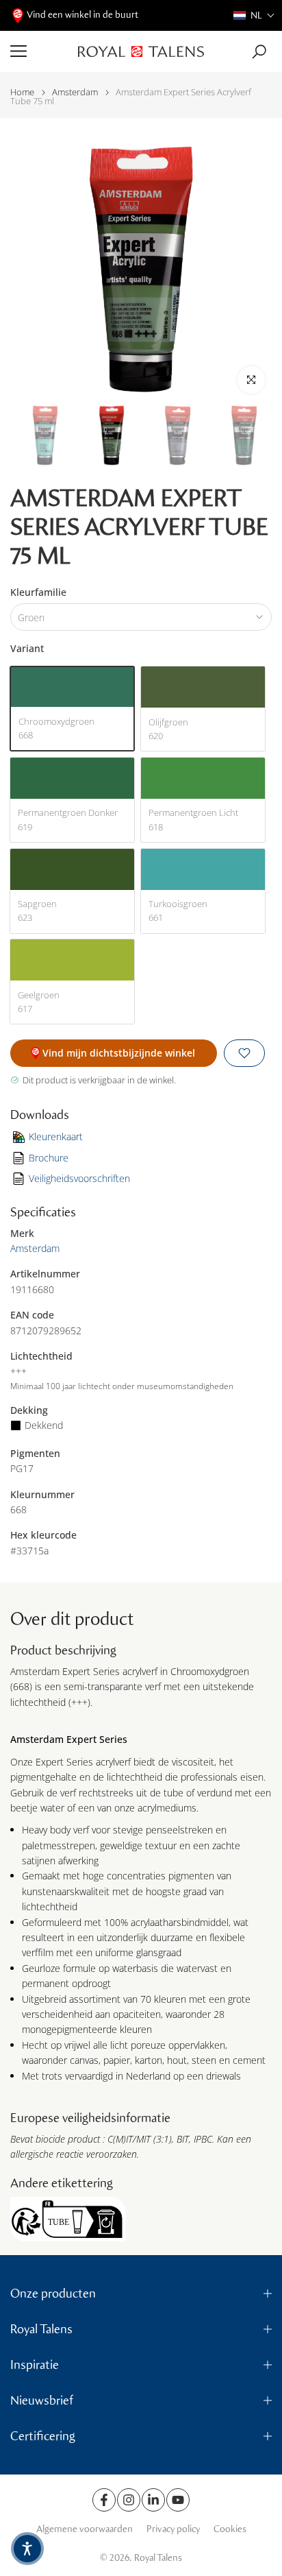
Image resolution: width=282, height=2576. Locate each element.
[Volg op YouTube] (178, 2500)
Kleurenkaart (56, 1136)
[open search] (259, 52)
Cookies (230, 2529)
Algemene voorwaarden (85, 2529)
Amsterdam (75, 92)
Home (22, 92)
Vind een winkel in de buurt (82, 15)
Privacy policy (173, 2529)
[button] (254, 15)
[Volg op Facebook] (104, 2500)
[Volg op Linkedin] (153, 2500)
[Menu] (39, 51)
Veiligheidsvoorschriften (79, 1178)
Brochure (49, 1158)
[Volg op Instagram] (129, 2500)
